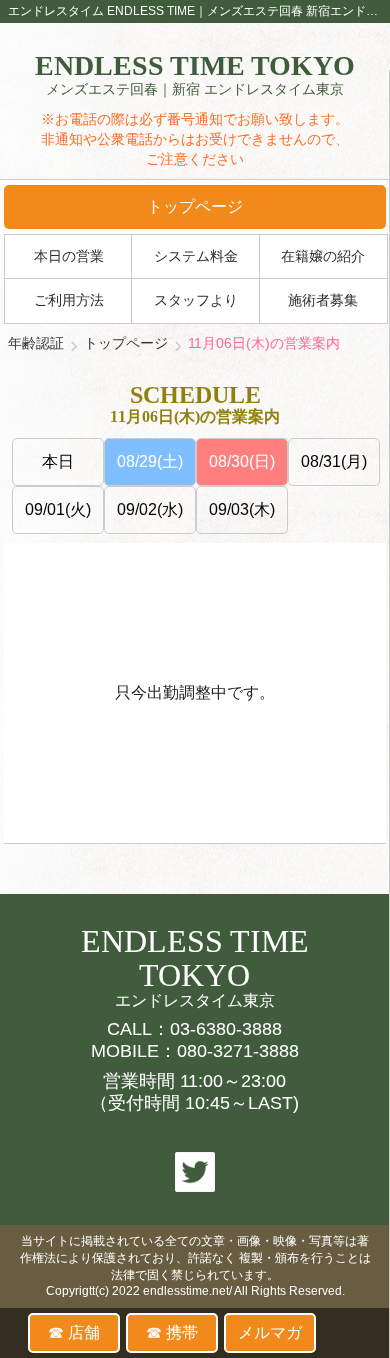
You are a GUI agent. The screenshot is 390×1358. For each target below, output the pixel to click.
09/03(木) (242, 509)
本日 (58, 461)
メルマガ (270, 1332)
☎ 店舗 (74, 1332)
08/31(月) (334, 461)
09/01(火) (58, 509)
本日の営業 (69, 256)
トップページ (195, 206)
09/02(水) (150, 509)
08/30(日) (242, 461)
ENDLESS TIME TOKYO (195, 75)
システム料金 (196, 256)
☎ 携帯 (172, 1332)
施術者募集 (323, 300)
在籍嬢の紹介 (323, 256)
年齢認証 (36, 343)
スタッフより (196, 300)
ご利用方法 (69, 300)
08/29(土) (150, 461)
